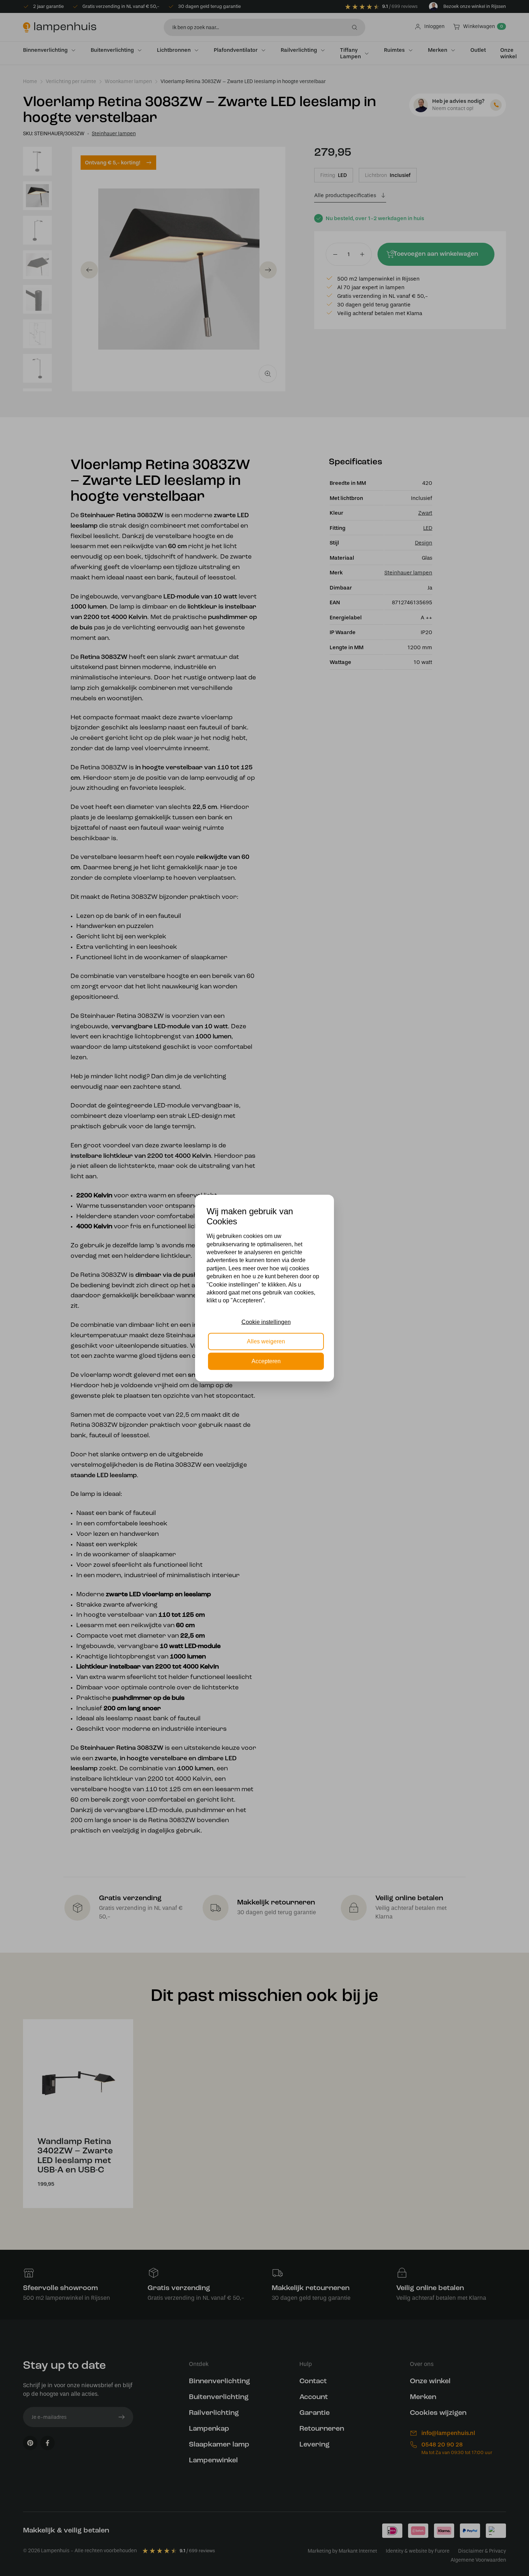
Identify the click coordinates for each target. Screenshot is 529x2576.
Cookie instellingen (266, 1322)
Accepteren (266, 1361)
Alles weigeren (266, 1341)
